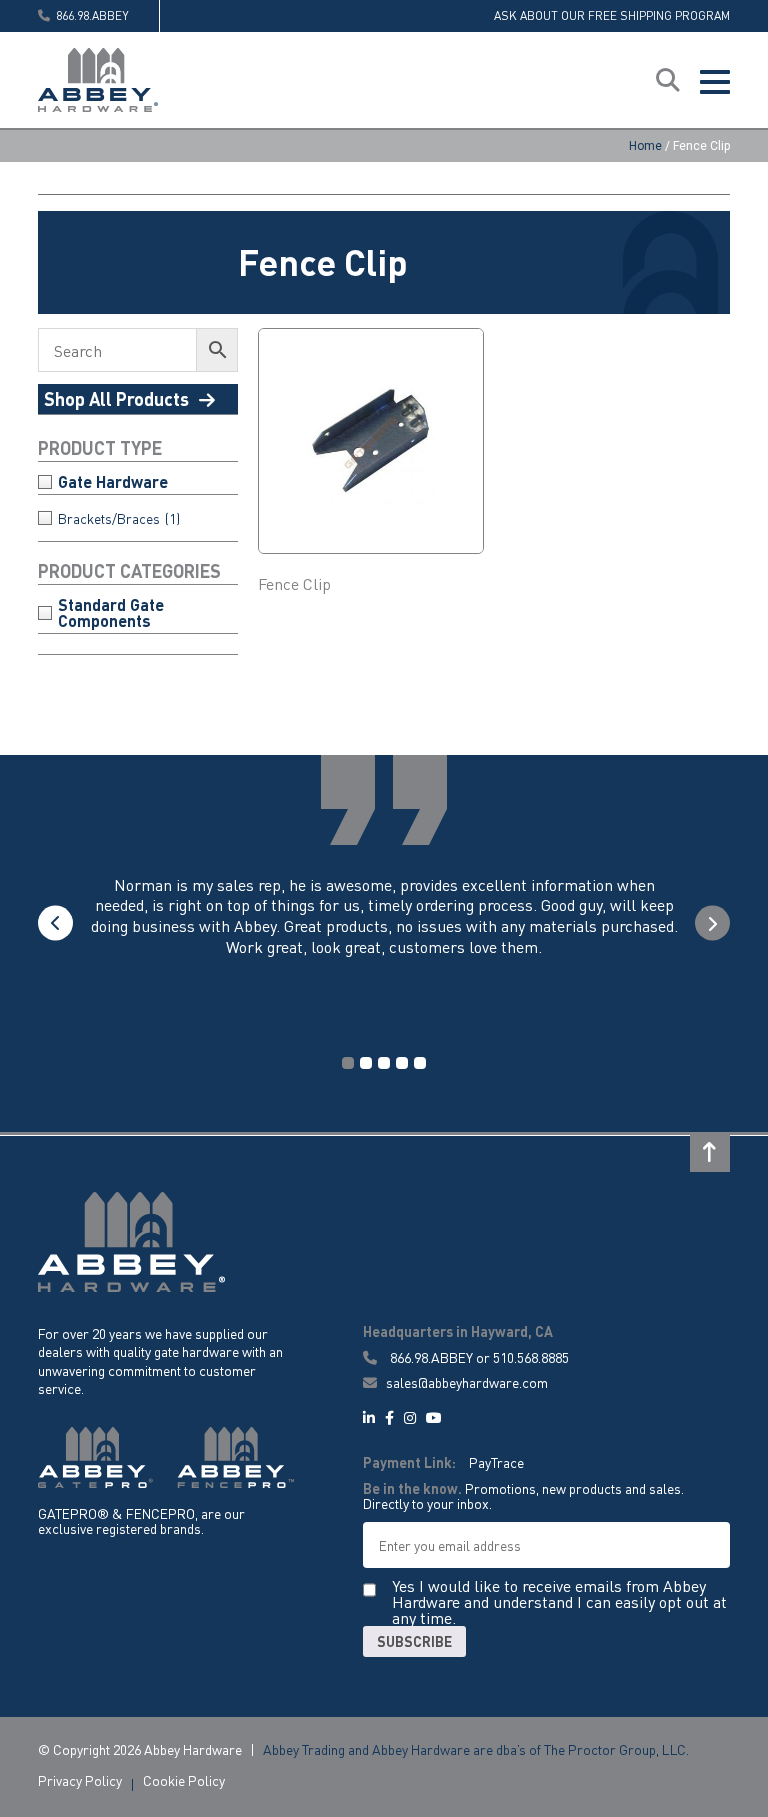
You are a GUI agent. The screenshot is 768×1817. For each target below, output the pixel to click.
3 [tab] (384, 1063)
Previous (55, 923)
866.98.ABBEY (431, 1357)
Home (645, 146)
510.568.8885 (531, 1357)
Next (712, 923)
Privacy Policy (80, 1780)
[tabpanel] (384, 936)
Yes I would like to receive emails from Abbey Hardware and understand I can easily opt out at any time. (559, 1602)
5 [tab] (420, 1063)
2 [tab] (366, 1063)
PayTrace (496, 1462)
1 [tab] (348, 1063)
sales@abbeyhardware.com (465, 1382)
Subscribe (414, 1641)
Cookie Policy (184, 1780)
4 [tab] (402, 1063)
